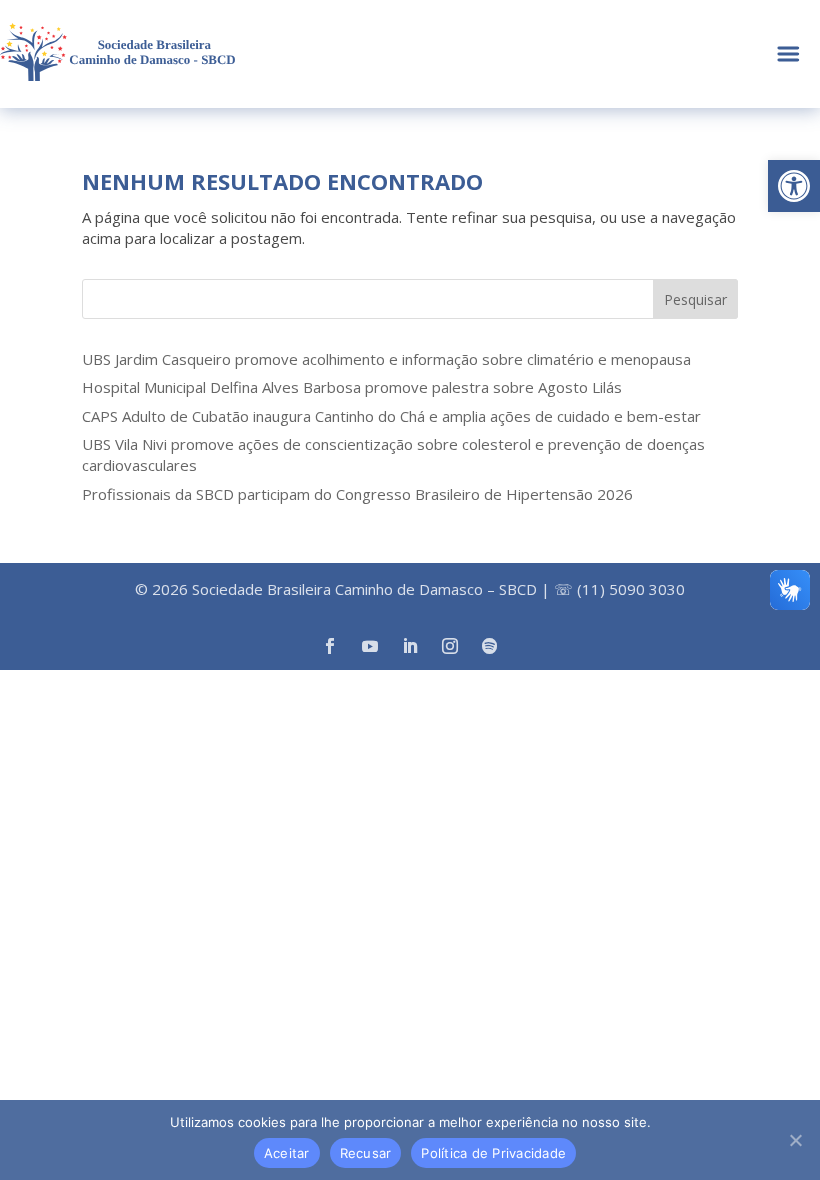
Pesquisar (695, 299)
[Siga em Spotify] (490, 646)
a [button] (788, 54)
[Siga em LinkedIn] (410, 646)
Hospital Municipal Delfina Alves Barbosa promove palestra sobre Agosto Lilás (352, 387)
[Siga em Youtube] (370, 646)
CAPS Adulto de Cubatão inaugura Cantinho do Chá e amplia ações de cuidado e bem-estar (391, 416)
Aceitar (287, 1153)
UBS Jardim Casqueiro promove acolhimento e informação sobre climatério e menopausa (386, 359)
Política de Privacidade (493, 1153)
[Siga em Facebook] (330, 646)
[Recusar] (795, 1140)
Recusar (366, 1153)
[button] (794, 186)
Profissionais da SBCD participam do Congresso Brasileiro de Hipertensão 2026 (357, 494)
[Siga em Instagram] (450, 646)
